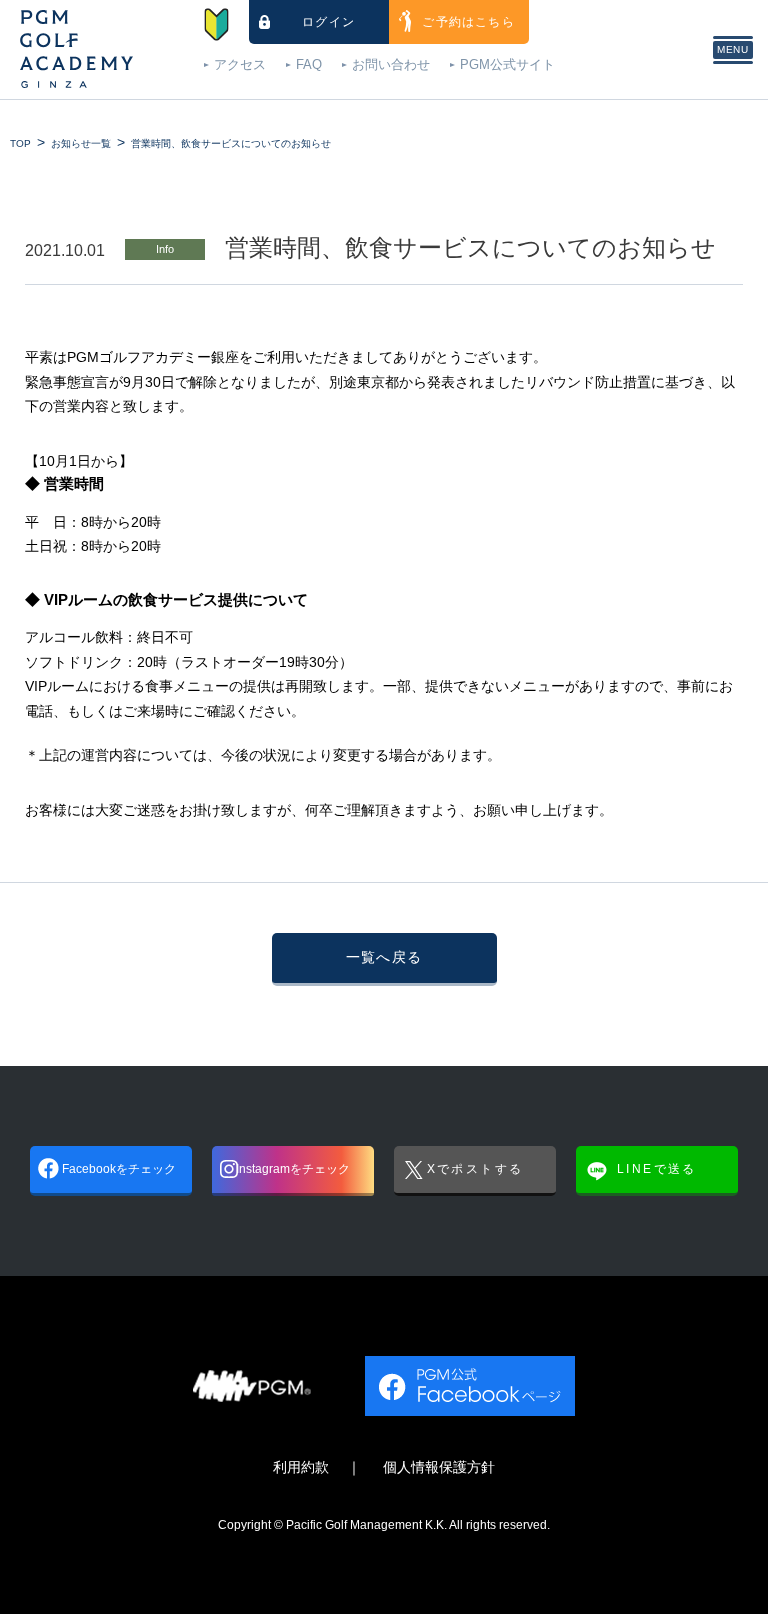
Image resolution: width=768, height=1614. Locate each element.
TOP (20, 143)
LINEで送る (657, 1169)
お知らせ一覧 (81, 143)
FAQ (309, 64)
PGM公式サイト (507, 64)
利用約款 (301, 1467)
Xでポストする (475, 1169)
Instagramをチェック (293, 1169)
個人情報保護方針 (439, 1467)
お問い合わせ (391, 64)
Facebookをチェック (119, 1169)
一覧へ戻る (384, 957)
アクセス (240, 64)
